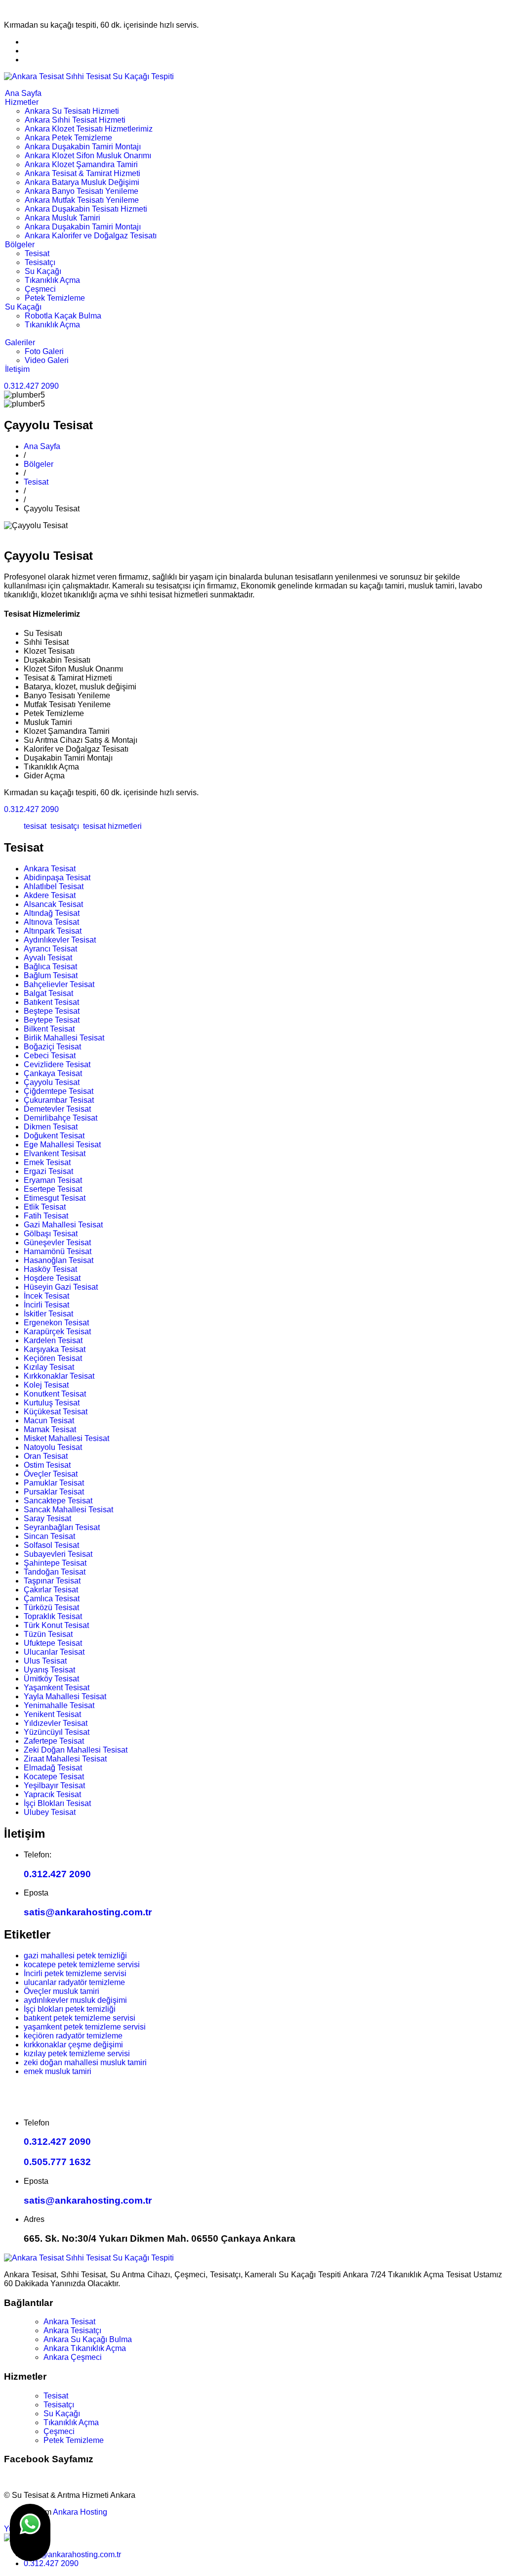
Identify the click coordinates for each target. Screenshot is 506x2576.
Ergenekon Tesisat (56, 1323)
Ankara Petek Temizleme (68, 138)
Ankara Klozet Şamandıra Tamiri (81, 164)
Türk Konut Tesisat (56, 1625)
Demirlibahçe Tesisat (61, 1118)
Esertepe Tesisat (53, 1189)
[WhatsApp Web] (30, 2532)
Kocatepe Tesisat (54, 1777)
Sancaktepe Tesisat (58, 1501)
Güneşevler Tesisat (57, 1243)
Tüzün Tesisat (48, 1634)
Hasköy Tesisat (50, 1269)
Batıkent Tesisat (51, 1002)
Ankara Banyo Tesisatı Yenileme (82, 191)
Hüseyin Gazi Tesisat (61, 1287)
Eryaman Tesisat (53, 1180)
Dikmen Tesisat (51, 1127)
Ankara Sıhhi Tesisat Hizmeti (75, 120)
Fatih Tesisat (46, 1216)
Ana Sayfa (23, 93)
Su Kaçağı (43, 271)
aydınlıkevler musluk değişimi (75, 2000)
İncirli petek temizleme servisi (75, 1973)
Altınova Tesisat (51, 922)
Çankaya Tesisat (53, 1073)
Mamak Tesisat (50, 1429)
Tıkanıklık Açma (52, 280)
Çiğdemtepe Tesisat (59, 1091)
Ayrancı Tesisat (50, 949)
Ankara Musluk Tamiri (63, 218)
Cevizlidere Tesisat (57, 1064)
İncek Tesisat (46, 1296)
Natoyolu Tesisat (53, 1447)
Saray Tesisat (47, 1518)
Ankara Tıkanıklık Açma (85, 2348)
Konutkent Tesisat (55, 1394)
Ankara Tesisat (50, 869)
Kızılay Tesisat (49, 1367)
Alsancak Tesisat (53, 904)
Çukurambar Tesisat (59, 1100)
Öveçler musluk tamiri (62, 1991)
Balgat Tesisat (48, 993)
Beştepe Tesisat (52, 1011)
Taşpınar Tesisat (52, 1581)
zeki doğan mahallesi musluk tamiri (85, 2062)
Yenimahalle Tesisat (59, 1705)
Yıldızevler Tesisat (56, 1723)
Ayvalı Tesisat (48, 958)
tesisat (35, 826)
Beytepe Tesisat (52, 1020)
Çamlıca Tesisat (52, 1599)
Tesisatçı (40, 262)
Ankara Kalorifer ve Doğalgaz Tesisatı (91, 236)
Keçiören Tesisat (53, 1358)
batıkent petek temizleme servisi (80, 2018)
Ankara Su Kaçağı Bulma (88, 2339)
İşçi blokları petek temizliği (70, 2009)
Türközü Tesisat (51, 1607)
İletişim (17, 369)
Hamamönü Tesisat (58, 1251)
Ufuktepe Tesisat (53, 1643)
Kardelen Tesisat (53, 1340)
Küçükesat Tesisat (56, 1412)
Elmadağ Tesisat (53, 1768)
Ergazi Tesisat (48, 1171)
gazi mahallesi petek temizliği (75, 1956)
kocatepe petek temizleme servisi (82, 1965)
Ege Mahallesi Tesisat (62, 1145)
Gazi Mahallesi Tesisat (63, 1225)
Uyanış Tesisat (49, 1670)
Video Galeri (47, 360)
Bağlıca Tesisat (50, 967)
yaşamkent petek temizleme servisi (85, 2027)
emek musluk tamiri (58, 2071)
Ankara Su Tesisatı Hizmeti (72, 111)
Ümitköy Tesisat (51, 1679)
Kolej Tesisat (46, 1385)
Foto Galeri (44, 351)
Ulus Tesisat (45, 1661)
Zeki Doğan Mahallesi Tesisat (76, 1750)
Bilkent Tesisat (49, 1029)
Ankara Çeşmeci (73, 2357)
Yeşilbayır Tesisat (54, 1785)
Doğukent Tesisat (54, 1136)
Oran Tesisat (46, 1456)
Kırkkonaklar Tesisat (59, 1376)
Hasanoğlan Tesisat (59, 1260)
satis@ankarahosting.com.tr (88, 1912)
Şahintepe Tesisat (55, 1563)
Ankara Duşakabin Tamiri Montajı (83, 147)
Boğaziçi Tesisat (52, 1047)
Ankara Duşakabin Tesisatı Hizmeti (86, 209)
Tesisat (37, 253)
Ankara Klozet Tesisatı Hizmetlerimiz (89, 129)
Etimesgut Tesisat (55, 1198)
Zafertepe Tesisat (54, 1741)
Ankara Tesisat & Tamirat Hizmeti (83, 173)
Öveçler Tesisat (51, 1474)
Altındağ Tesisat (52, 913)
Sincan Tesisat (49, 1536)
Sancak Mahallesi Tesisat (68, 1510)
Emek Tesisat (47, 1162)
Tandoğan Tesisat (55, 1572)
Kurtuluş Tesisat (52, 1403)
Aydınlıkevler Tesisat (60, 940)
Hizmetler (22, 102)
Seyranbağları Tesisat (62, 1527)
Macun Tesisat (49, 1421)
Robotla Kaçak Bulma (63, 316)
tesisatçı (64, 826)
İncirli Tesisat (46, 1305)
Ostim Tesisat (47, 1465)
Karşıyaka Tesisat (55, 1349)
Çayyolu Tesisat (52, 1082)
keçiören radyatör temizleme (73, 2036)
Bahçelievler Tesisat (59, 984)
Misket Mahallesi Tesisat (66, 1438)
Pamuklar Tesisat (54, 1483)
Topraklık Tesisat (53, 1616)
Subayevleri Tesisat (58, 1554)
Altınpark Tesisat (53, 931)
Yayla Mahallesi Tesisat (65, 1696)
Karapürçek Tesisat (57, 1332)
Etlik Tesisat (45, 1207)
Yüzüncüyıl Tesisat (57, 1732)
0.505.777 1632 (57, 2162)
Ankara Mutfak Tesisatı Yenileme (82, 200)
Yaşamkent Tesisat (57, 1688)
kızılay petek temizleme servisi (77, 2054)
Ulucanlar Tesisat (54, 1652)
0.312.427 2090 (31, 386)
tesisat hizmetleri (111, 826)
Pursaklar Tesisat (54, 1492)
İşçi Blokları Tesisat (57, 1803)
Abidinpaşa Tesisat (57, 878)
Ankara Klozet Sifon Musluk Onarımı (88, 156)
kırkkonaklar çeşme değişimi (73, 2045)
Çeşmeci (40, 289)
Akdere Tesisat (50, 895)
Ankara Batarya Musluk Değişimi (82, 182)
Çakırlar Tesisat (51, 1590)
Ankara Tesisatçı (72, 2330)
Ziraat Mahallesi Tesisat (65, 1759)
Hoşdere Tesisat (52, 1278)
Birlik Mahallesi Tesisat (64, 1038)
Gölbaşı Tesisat (51, 1234)
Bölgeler (20, 245)
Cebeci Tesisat (50, 1056)
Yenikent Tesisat (52, 1714)
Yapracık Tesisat (52, 1794)
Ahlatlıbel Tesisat (54, 886)
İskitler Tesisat (48, 1314)
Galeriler (20, 342)
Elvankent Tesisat (55, 1153)
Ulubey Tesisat (50, 1812)
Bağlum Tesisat (51, 975)
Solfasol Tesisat (51, 1545)
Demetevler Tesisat (57, 1109)
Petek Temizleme (55, 298)
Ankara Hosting (80, 2512)
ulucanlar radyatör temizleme (74, 1982)
